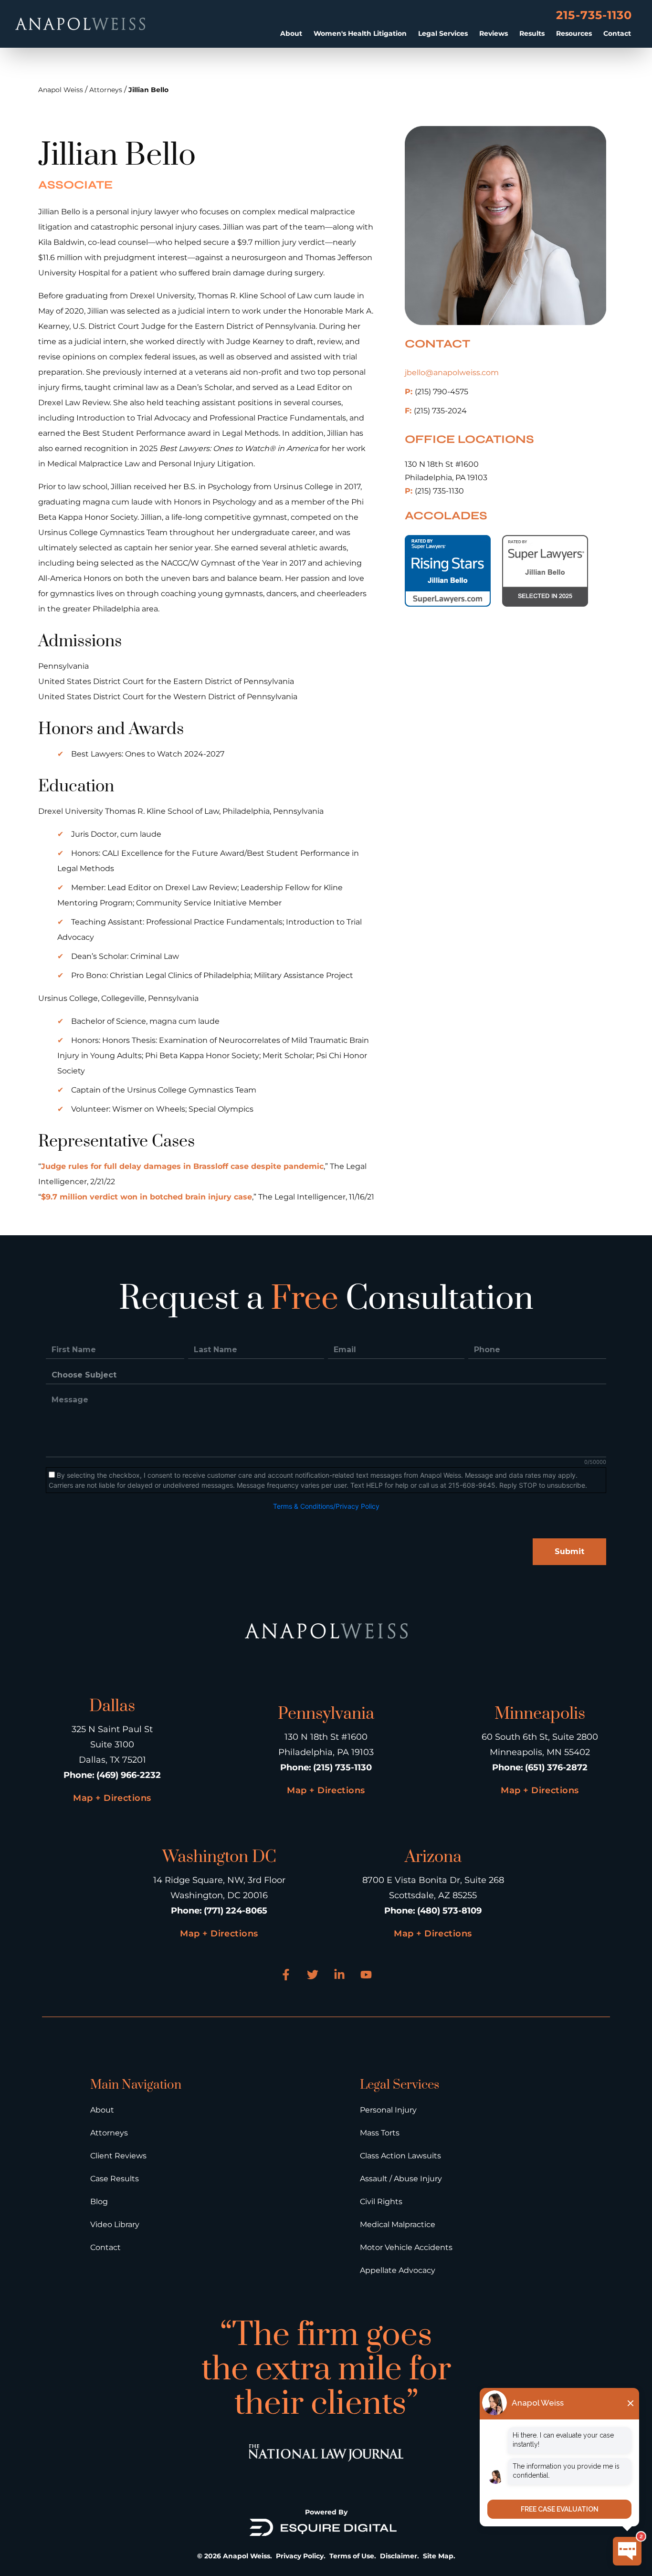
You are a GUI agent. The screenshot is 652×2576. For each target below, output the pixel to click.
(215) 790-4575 (436, 392)
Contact (617, 33)
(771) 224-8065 (236, 1911)
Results (532, 33)
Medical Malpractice (398, 2224)
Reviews (494, 33)
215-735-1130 (594, 15)
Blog (99, 2202)
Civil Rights (381, 2202)
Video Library (115, 2224)
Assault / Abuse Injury (401, 2179)
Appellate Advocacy (398, 2270)
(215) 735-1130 (434, 491)
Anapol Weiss (61, 90)
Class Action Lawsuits (400, 2156)
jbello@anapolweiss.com (452, 373)
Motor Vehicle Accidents (406, 2247)
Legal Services (443, 33)
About (291, 33)
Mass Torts (380, 2133)
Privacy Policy (300, 2556)
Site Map (438, 2556)
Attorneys (106, 90)
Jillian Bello (148, 90)
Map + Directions (112, 1798)
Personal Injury (388, 2110)
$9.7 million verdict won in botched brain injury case (147, 1197)
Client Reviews (118, 2156)
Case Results (115, 2179)
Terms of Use (352, 2556)
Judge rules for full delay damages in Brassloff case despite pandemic (182, 1166)
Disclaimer (399, 2556)
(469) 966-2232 (129, 1775)
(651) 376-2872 (556, 1767)
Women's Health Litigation (360, 33)
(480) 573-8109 (449, 1911)
